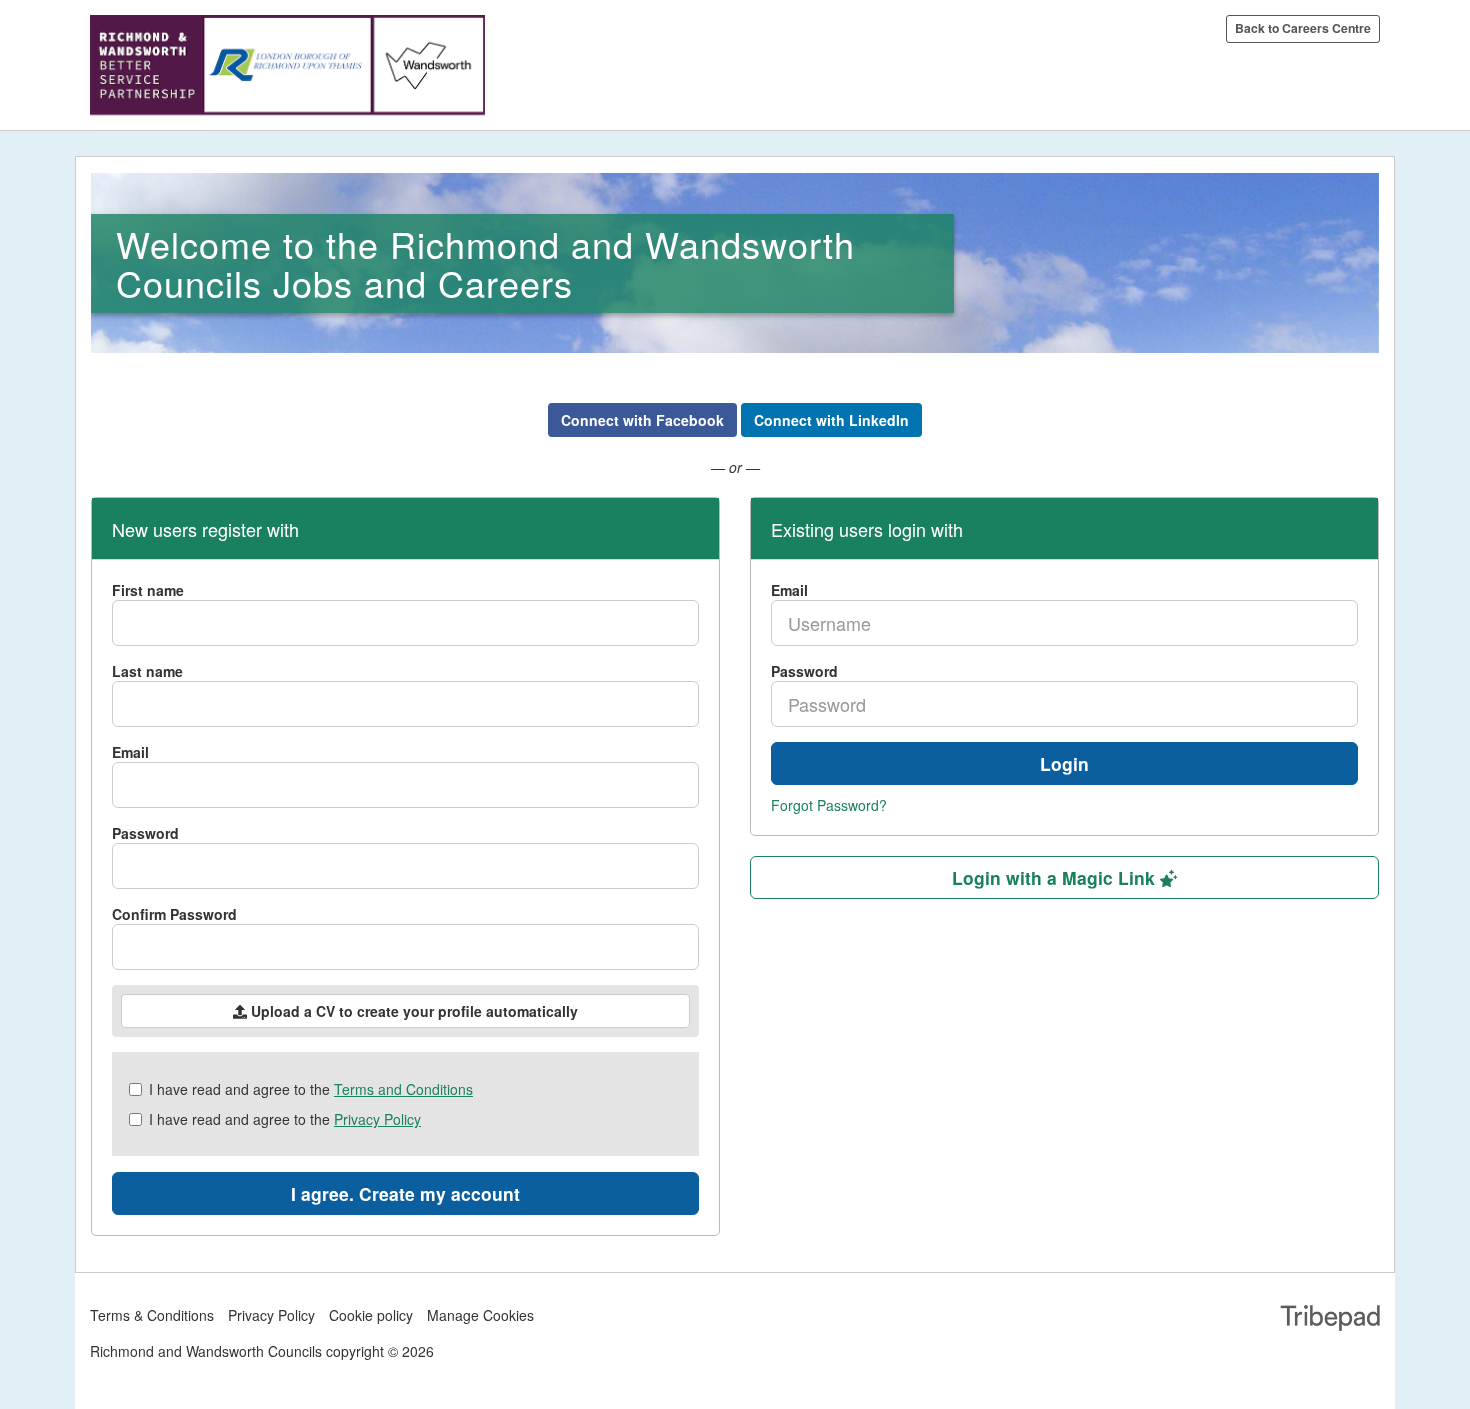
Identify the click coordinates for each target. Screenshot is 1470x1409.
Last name (147, 671)
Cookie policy (371, 1315)
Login (1064, 763)
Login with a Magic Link (1056, 877)
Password (145, 833)
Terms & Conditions (152, 1315)
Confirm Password (174, 914)
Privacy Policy (377, 1119)
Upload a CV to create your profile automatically (412, 1011)
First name (148, 590)
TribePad (1330, 1320)
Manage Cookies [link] (480, 1315)
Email (130, 752)
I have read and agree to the (311, 1089)
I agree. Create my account (405, 1193)
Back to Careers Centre (1303, 28)
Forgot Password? (829, 805)
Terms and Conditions (403, 1089)
